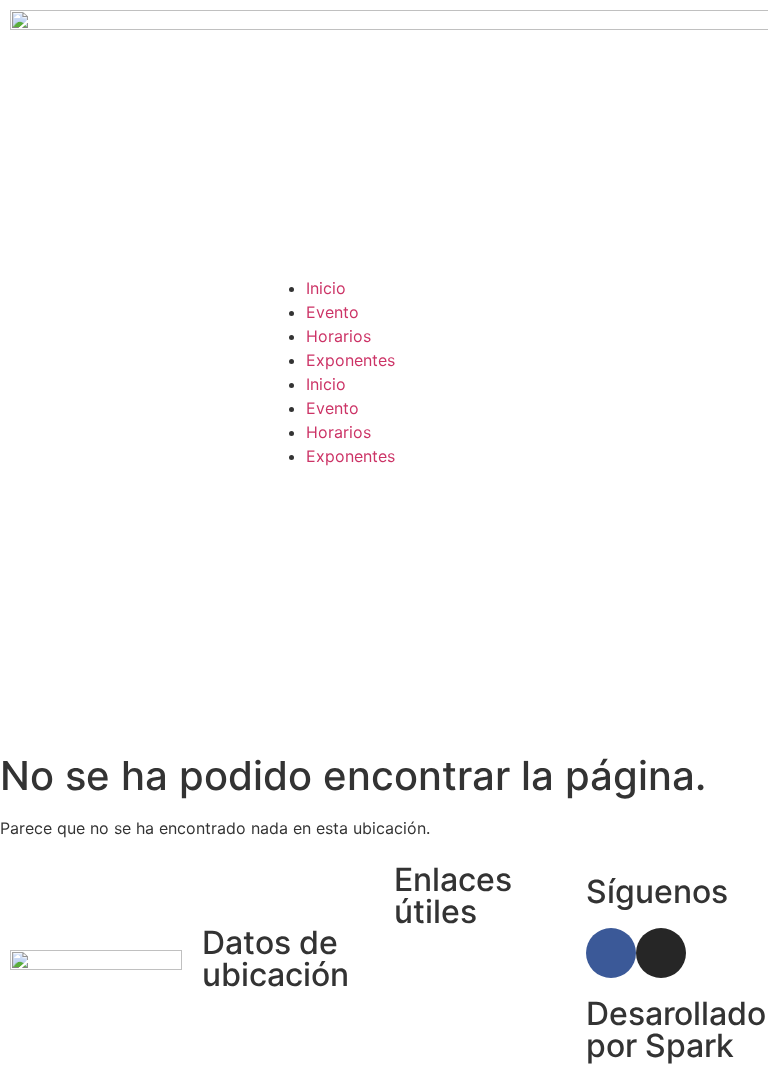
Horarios (338, 336)
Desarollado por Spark (676, 1029)
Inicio (326, 288)
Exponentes (350, 360)
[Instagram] (661, 953)
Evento (332, 312)
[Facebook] (611, 953)
